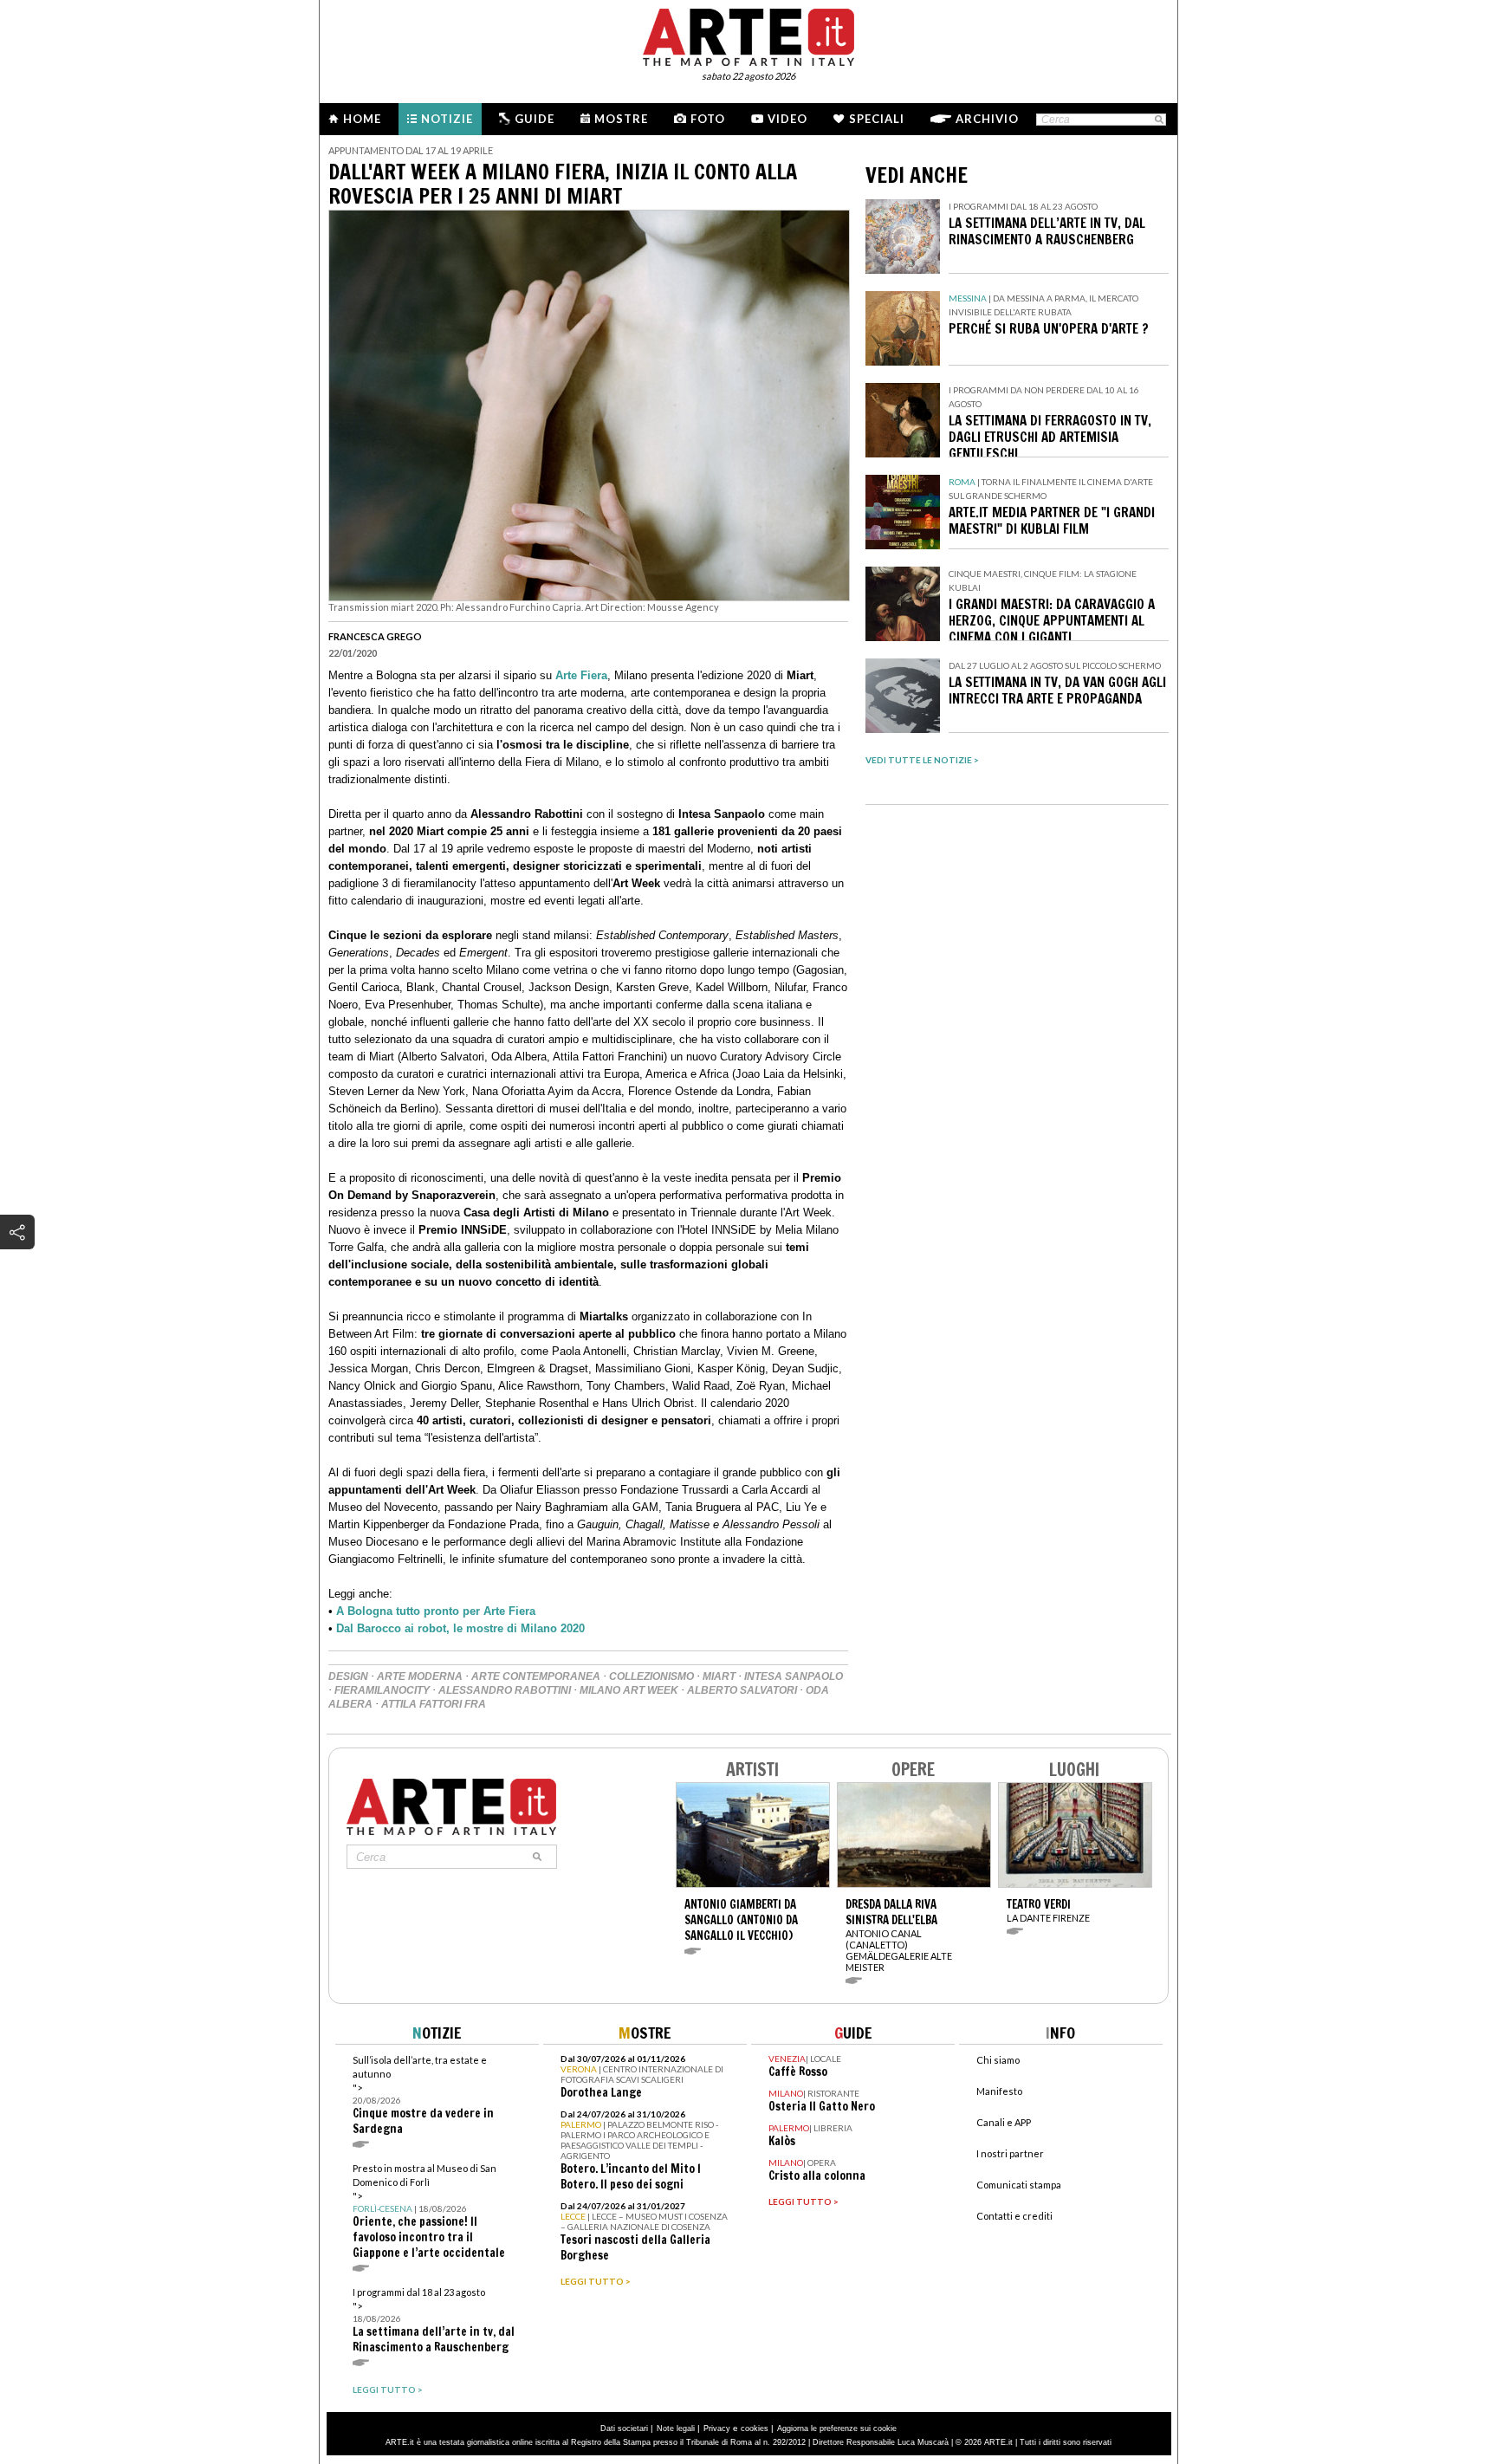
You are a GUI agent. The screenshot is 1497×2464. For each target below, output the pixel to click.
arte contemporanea (536, 1676)
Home (362, 119)
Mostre (621, 119)
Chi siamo (998, 2060)
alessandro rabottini (505, 1690)
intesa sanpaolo (794, 1676)
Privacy (717, 2428)
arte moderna (420, 1676)
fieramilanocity (382, 1690)
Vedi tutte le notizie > (922, 760)
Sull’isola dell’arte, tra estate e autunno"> (423, 2095)
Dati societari (624, 2428)
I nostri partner (1010, 2153)
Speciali (877, 119)
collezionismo (651, 1676)
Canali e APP (1004, 2122)
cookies (755, 2428)
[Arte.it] (748, 35)
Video (787, 119)
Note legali (676, 2428)
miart (719, 1676)
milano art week (629, 1690)
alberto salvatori (742, 1690)
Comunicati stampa (1019, 2185)
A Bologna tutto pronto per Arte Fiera (436, 1611)
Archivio (987, 119)
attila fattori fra (434, 1704)
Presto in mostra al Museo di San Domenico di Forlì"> (429, 2211)
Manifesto (999, 2091)
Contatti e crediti (1014, 2216)
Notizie (447, 119)
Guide (535, 119)
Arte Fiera (581, 675)
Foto (708, 119)
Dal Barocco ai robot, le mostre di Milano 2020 (460, 1628)
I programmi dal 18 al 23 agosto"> (434, 2321)
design (348, 1676)
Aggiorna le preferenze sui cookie (837, 2428)
